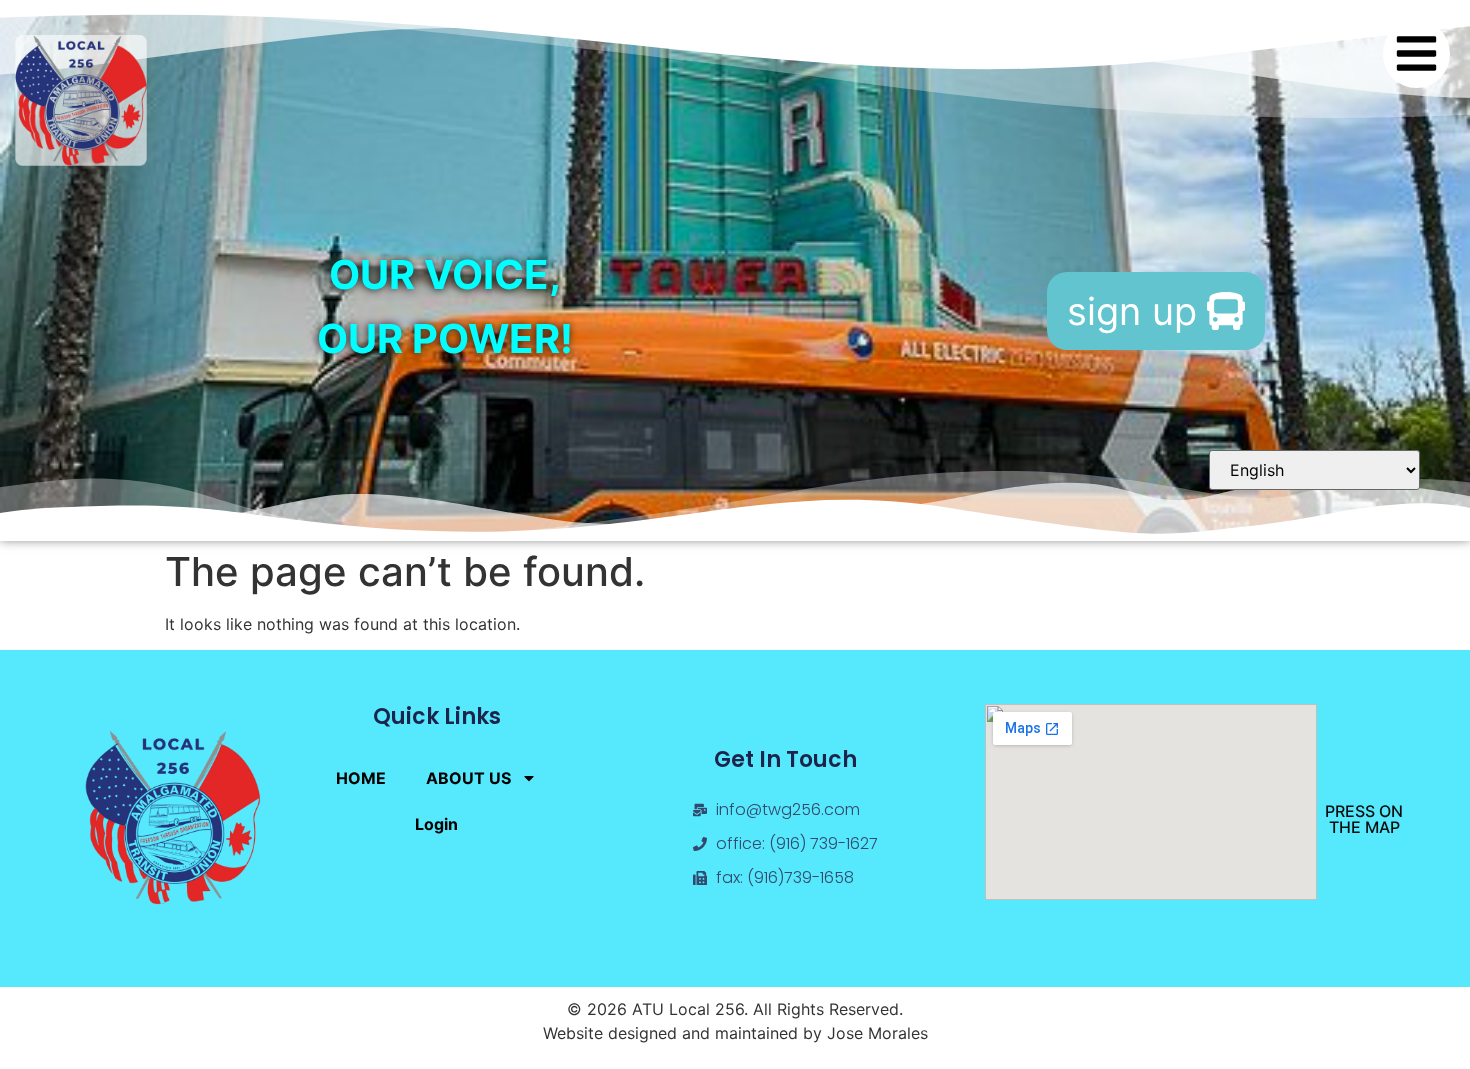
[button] (1417, 54)
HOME (361, 778)
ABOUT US (468, 778)
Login (436, 824)
